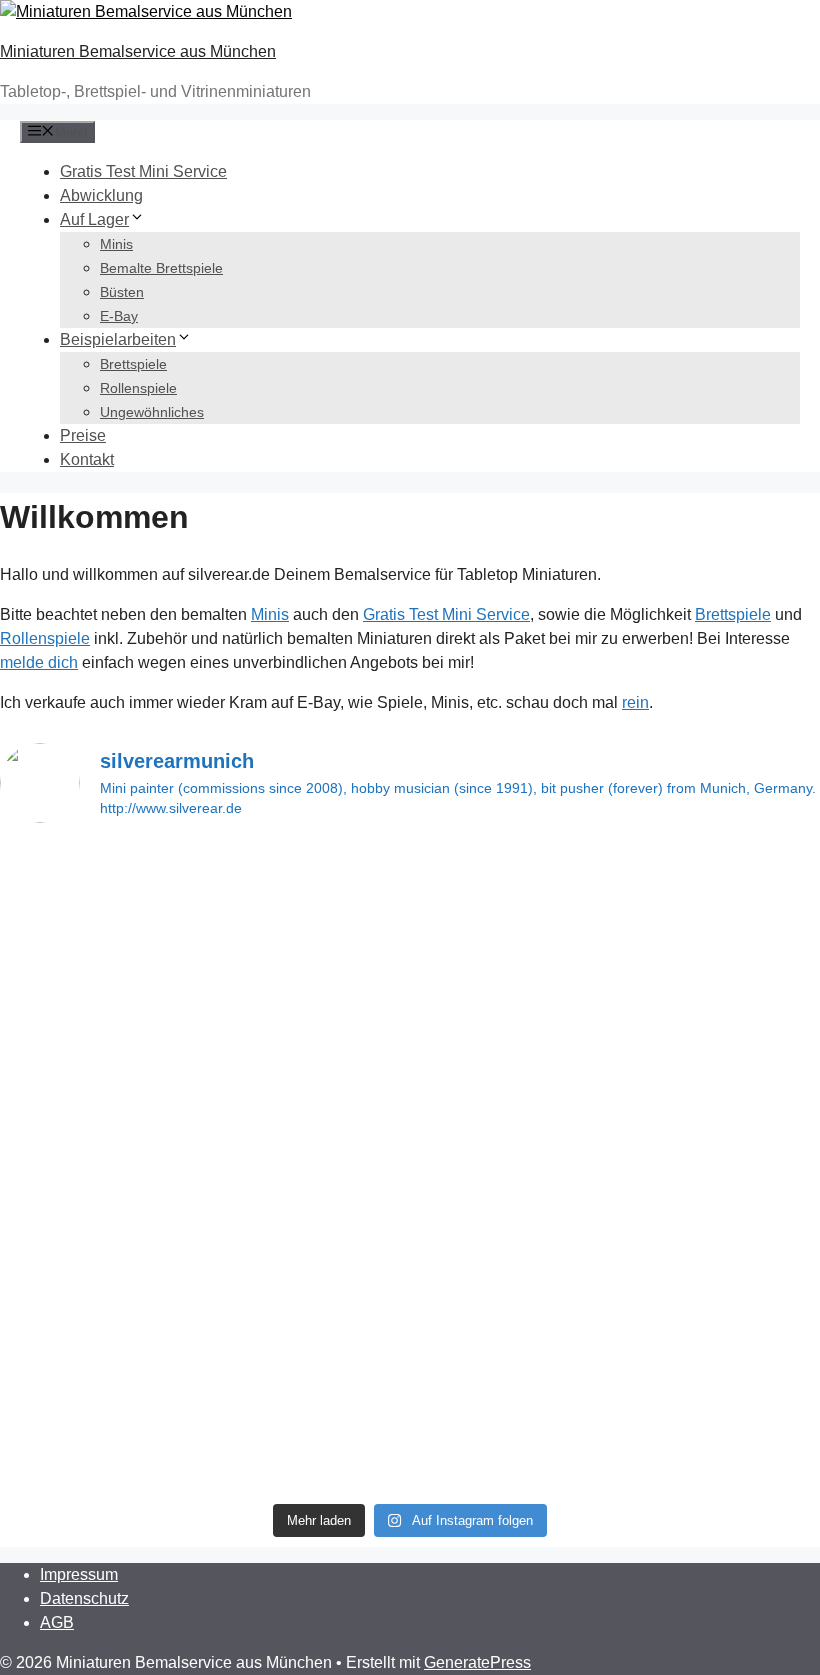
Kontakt (87, 459)
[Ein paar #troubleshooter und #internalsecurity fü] (307, 883)
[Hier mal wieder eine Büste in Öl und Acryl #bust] (514, 883)
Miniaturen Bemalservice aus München (138, 51)
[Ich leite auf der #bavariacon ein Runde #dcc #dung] (99, 1391)
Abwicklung (101, 195)
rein (635, 702)
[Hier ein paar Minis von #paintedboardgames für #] (514, 1049)
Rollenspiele (138, 388)
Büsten (122, 292)
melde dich (39, 662)
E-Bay (119, 316)
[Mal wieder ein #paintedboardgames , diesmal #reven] (99, 907)
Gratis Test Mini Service (143, 171)
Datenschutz (84, 1598)
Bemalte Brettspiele (161, 268)
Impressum (79, 1574)
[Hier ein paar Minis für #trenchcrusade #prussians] (307, 1037)
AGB (57, 1622)
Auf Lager (94, 219)
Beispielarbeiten (118, 339)
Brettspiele (133, 364)
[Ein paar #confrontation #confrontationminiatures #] (307, 1343)
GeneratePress (477, 1662)
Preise (83, 435)
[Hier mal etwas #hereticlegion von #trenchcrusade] (99, 1167)
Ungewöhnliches (152, 412)
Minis (116, 244)
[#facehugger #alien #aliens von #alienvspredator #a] (514, 1343)
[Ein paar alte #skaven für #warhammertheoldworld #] (99, 1061)
